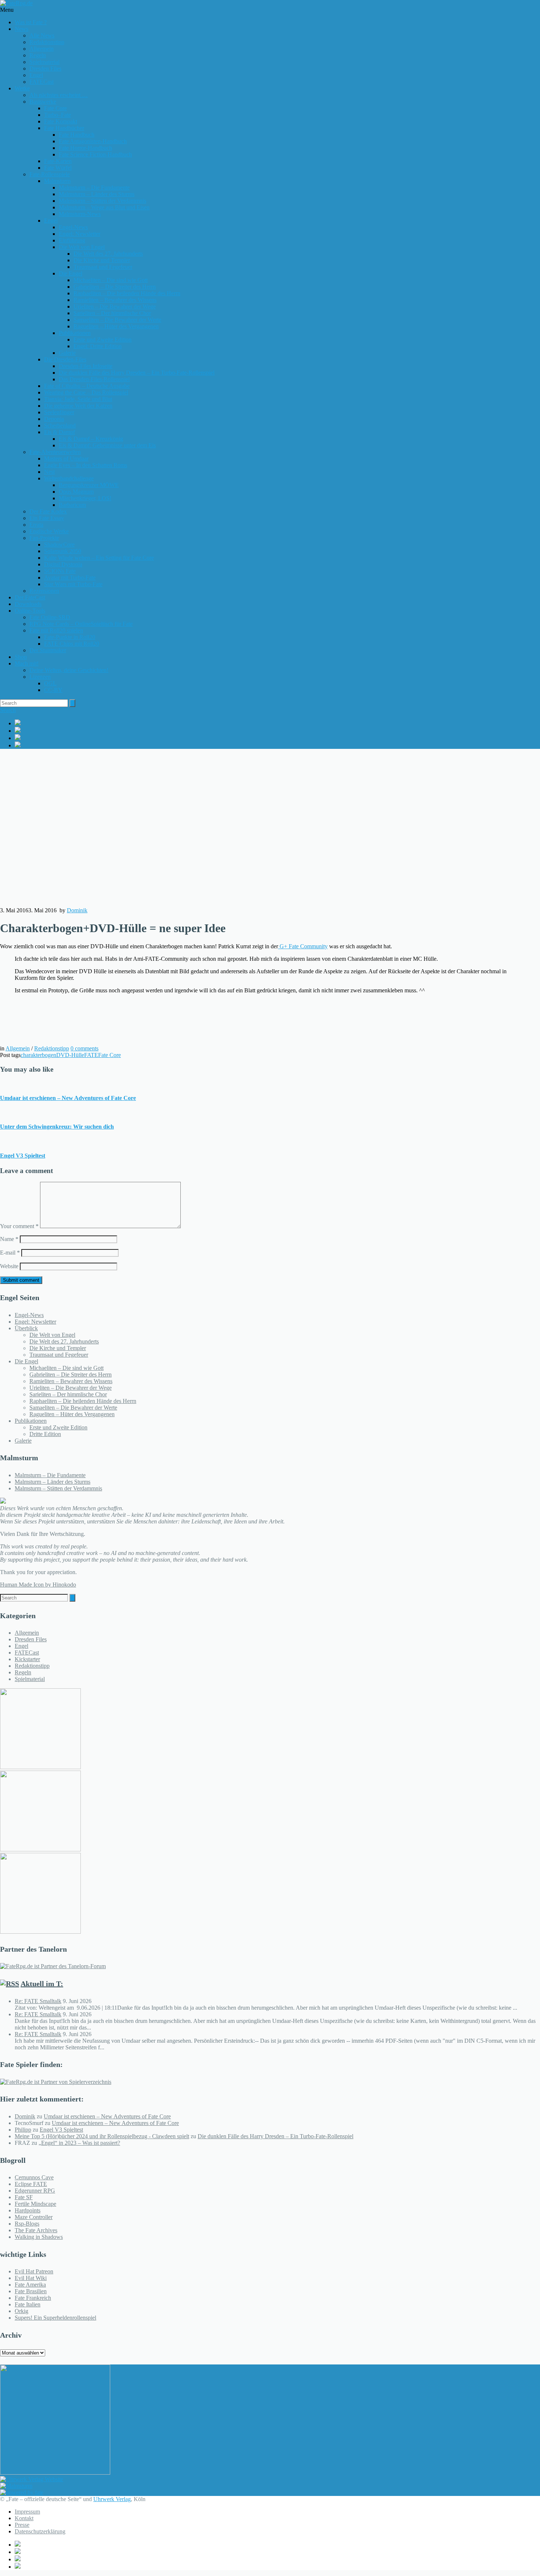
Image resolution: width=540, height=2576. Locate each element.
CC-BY (53, 690)
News (21, 29)
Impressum (27, 2512)
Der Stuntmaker (48, 650)
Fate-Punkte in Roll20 (70, 637)
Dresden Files (45, 68)
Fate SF (24, 2197)
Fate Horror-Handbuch (85, 148)
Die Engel (71, 273)
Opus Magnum (76, 492)
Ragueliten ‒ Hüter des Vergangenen (116, 326)
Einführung (72, 240)
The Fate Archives (36, 2230)
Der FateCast (30, 597)
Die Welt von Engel (82, 247)
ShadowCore (59, 544)
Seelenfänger (59, 412)
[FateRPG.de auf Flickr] (277, 745)
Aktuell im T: (42, 1984)
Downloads (28, 604)
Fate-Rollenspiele (50, 174)
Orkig (21, 2311)
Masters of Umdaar (66, 459)
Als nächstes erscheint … (59, 95)
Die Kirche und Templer (102, 260)
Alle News (42, 35)
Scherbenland (60, 425)
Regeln (38, 55)
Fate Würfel (58, 168)
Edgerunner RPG (35, 2191)
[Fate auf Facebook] (277, 723)
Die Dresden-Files (65, 359)
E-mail (10, 1253)
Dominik (77, 910)
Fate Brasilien (31, 2291)
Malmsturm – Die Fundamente (94, 187)
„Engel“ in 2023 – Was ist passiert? (79, 2143)
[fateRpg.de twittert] (277, 730)
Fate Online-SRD (50, 617)
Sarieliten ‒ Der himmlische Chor (112, 313)
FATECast (42, 82)
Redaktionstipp (47, 42)
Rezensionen (44, 591)
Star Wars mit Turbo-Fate (73, 584)
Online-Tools (30, 611)
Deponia (54, 419)
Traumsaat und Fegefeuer (103, 267)
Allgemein (42, 49)
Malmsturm (57, 181)
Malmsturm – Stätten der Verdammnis (102, 201)
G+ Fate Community (303, 946)
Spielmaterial (44, 62)
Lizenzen (40, 677)
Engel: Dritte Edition (98, 346)
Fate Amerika (30, 2285)
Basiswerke (43, 102)
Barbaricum (72, 505)
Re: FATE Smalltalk (38, 2001)
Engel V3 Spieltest (23, 1156)
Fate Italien (28, 2304)
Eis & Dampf (60, 432)
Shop (21, 657)
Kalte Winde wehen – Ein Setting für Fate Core (99, 558)
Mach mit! (27, 663)
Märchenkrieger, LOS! (85, 498)
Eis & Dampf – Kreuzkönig (91, 439)
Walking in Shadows (39, 2237)
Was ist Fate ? (31, 22)
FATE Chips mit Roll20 (72, 644)
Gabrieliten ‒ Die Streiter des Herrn (115, 287)
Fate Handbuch (77, 135)
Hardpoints (28, 2210)
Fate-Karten (58, 161)
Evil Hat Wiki (31, 2278)
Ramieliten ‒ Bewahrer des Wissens (115, 300)
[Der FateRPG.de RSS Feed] (277, 738)
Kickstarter (27, 1659)
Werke (22, 88)
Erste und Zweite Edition (102, 340)
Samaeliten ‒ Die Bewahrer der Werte (117, 320)
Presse (22, 2525)
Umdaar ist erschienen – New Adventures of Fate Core (68, 1098)
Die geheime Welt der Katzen (78, 406)
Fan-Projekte (44, 538)
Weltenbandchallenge (69, 478)
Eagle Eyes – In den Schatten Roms (86, 465)
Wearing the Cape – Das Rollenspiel (86, 392)
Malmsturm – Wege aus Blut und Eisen (104, 207)
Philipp (23, 2130)
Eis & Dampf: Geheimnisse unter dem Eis (107, 445)
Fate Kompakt (61, 121)
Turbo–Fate (57, 115)
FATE (91, 1055)
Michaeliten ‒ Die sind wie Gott (111, 280)
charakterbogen (38, 1055)
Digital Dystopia (63, 564)
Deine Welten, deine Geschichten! (69, 670)
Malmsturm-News (80, 214)
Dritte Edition (45, 1434)
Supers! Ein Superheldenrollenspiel (55, 2318)
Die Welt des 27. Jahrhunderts (108, 254)
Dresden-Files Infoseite (86, 366)
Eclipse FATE (31, 2184)
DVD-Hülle (70, 1055)
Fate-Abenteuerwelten (55, 452)
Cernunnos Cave (34, 2177)
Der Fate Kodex (48, 511)
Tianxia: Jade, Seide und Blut (78, 399)
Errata (36, 525)
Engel (36, 75)
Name (9, 1239)
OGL (50, 683)
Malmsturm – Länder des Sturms (97, 194)
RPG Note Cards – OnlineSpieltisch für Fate (81, 624)
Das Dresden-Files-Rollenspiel (94, 379)
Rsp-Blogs (27, 2224)
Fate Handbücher (64, 128)
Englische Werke (49, 531)
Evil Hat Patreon (34, 2271)
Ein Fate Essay (47, 518)
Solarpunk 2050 (63, 551)
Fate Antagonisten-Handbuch (93, 141)
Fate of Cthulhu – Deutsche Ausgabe (87, 386)
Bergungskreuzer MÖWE (89, 485)
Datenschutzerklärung (40, 2531)
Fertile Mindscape (35, 2204)
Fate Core (55, 108)
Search (8, 710)
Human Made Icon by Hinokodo (38, 1585)
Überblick (26, 1328)
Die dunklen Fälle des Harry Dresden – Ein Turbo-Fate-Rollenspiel (137, 373)
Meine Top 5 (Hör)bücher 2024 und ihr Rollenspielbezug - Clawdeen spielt (102, 2136)
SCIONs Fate (60, 571)
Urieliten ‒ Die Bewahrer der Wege (115, 306)
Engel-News (73, 227)
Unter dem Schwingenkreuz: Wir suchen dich (57, 1127)
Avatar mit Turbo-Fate (70, 578)
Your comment (19, 1226)
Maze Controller (34, 2217)
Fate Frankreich (33, 2298)
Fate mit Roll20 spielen (56, 630)
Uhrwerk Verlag (112, 2499)
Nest (49, 472)
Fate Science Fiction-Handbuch (95, 154)
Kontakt (24, 2518)
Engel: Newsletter (80, 234)
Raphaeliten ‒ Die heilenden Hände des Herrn (127, 293)
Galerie (67, 353)
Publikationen (75, 333)
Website (9, 1266)
